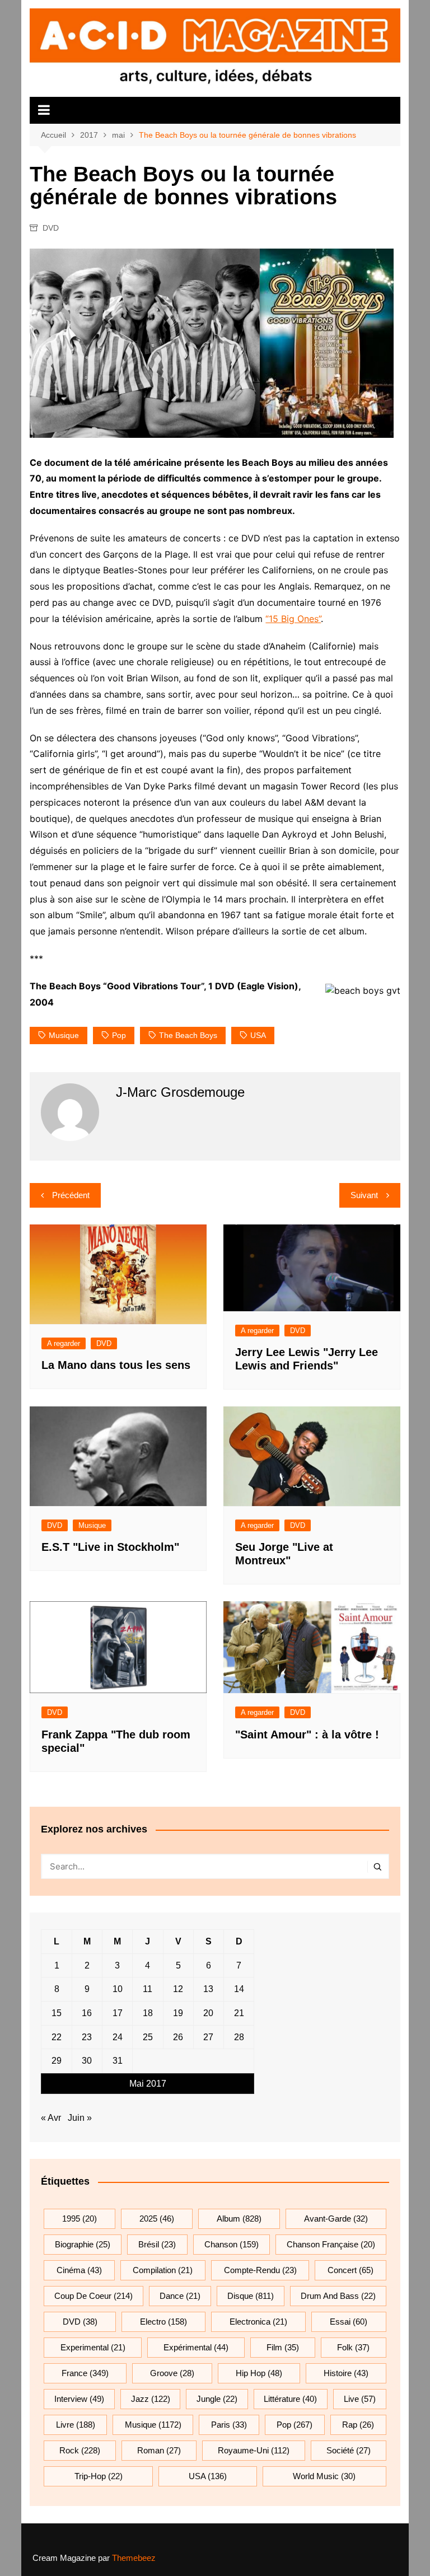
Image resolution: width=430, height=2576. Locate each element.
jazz (151, 2399)
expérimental (196, 2347)
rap (358, 2425)
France (85, 2373)
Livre (76, 2425)
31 (118, 2061)
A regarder (64, 1343)
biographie (83, 2244)
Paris (229, 2425)
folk (353, 2347)
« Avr (51, 2118)
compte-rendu (260, 2270)
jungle (217, 2399)
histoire (346, 2373)
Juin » (80, 2118)
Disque (251, 2296)
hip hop (259, 2373)
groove (172, 2373)
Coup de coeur (94, 2296)
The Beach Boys (188, 1035)
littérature (290, 2399)
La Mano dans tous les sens (116, 1365)
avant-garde (336, 2219)
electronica (258, 2322)
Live (360, 2399)
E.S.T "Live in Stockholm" (110, 1547)
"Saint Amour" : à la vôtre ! (307, 1735)
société (349, 2450)
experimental (93, 2347)
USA (258, 1035)
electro (163, 2322)
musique (64, 1035)
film (283, 2347)
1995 (80, 2219)
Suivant (364, 1195)
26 (178, 2037)
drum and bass (338, 2296)
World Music (324, 2476)
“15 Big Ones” (293, 619)
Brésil (157, 2244)
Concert (350, 2270)
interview (79, 2399)
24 (118, 2037)
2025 (157, 2219)
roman (159, 2450)
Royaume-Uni (254, 2450)
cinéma (79, 2270)
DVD (51, 228)
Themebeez (134, 2558)
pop (119, 1035)
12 (178, 1989)
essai (349, 2322)
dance (180, 2296)
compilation (163, 2270)
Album (239, 2219)
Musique (92, 1525)
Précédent (71, 1195)
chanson (232, 2244)
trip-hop (99, 2476)
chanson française (331, 2244)
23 (87, 2037)
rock (80, 2450)
